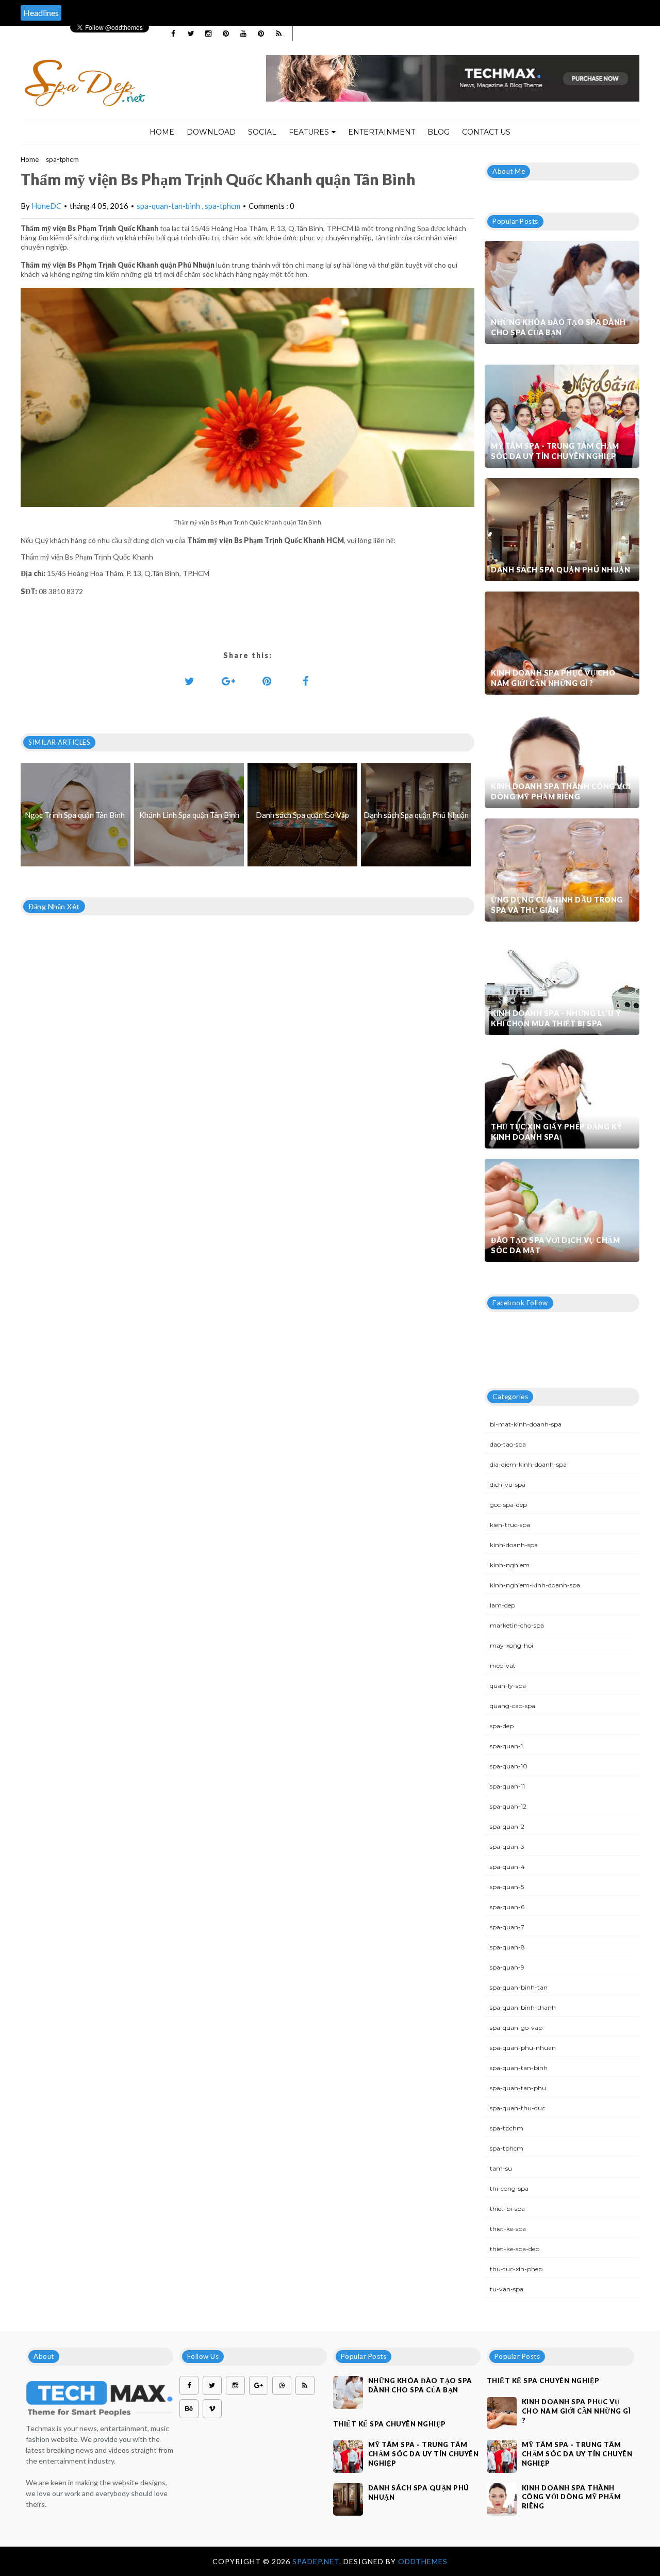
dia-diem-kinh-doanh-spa (528, 1464)
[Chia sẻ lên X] (190, 681)
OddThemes (423, 2561)
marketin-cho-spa (517, 1625)
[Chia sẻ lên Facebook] (306, 681)
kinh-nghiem (510, 1565)
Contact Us (486, 132)
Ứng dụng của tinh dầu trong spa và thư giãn (557, 905)
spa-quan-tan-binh (169, 206)
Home (162, 132)
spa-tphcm (62, 159)
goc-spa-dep (508, 1505)
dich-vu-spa (508, 1484)
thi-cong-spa (509, 2188)
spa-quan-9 (507, 1967)
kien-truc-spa (510, 1525)
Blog (439, 132)
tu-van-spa (507, 2289)
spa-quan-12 (508, 1806)
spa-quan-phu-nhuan (523, 2048)
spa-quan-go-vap (516, 2028)
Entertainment (382, 132)
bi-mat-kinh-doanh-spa (526, 1424)
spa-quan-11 (507, 1786)
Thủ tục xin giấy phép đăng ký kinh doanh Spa (557, 1132)
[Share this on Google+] (228, 681)
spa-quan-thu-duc (517, 2108)
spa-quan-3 (507, 1847)
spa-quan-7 (507, 1927)
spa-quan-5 (507, 1887)
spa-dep (502, 1726)
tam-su (501, 2168)
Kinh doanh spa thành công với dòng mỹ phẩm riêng (561, 791)
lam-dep (502, 1605)
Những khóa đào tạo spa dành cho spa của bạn (558, 327)
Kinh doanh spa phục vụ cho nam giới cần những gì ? (553, 678)
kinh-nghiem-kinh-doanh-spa (535, 1585)
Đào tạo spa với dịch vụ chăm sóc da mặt (555, 1245)
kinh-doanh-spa (514, 1545)
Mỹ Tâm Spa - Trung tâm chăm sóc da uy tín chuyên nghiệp (555, 451)
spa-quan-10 (509, 1766)
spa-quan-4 (507, 1867)
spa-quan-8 (507, 1947)
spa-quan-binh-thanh (523, 2007)
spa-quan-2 (507, 1826)
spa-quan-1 (506, 1746)
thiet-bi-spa (507, 2209)
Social (262, 132)
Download (211, 132)
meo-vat (503, 1666)
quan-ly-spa (508, 1686)
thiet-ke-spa (508, 2229)
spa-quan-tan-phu (518, 2088)
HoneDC (46, 206)
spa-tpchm (507, 2128)
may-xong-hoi (511, 1645)
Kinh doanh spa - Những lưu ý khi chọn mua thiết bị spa (556, 1018)
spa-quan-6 (507, 1907)
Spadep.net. (318, 2561)
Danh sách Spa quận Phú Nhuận (560, 570)
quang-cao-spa (513, 1706)
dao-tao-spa (508, 1444)
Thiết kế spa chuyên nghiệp (390, 2424)
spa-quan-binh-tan (519, 1987)
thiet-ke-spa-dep (515, 2249)
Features (309, 132)
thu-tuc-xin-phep (516, 2269)
